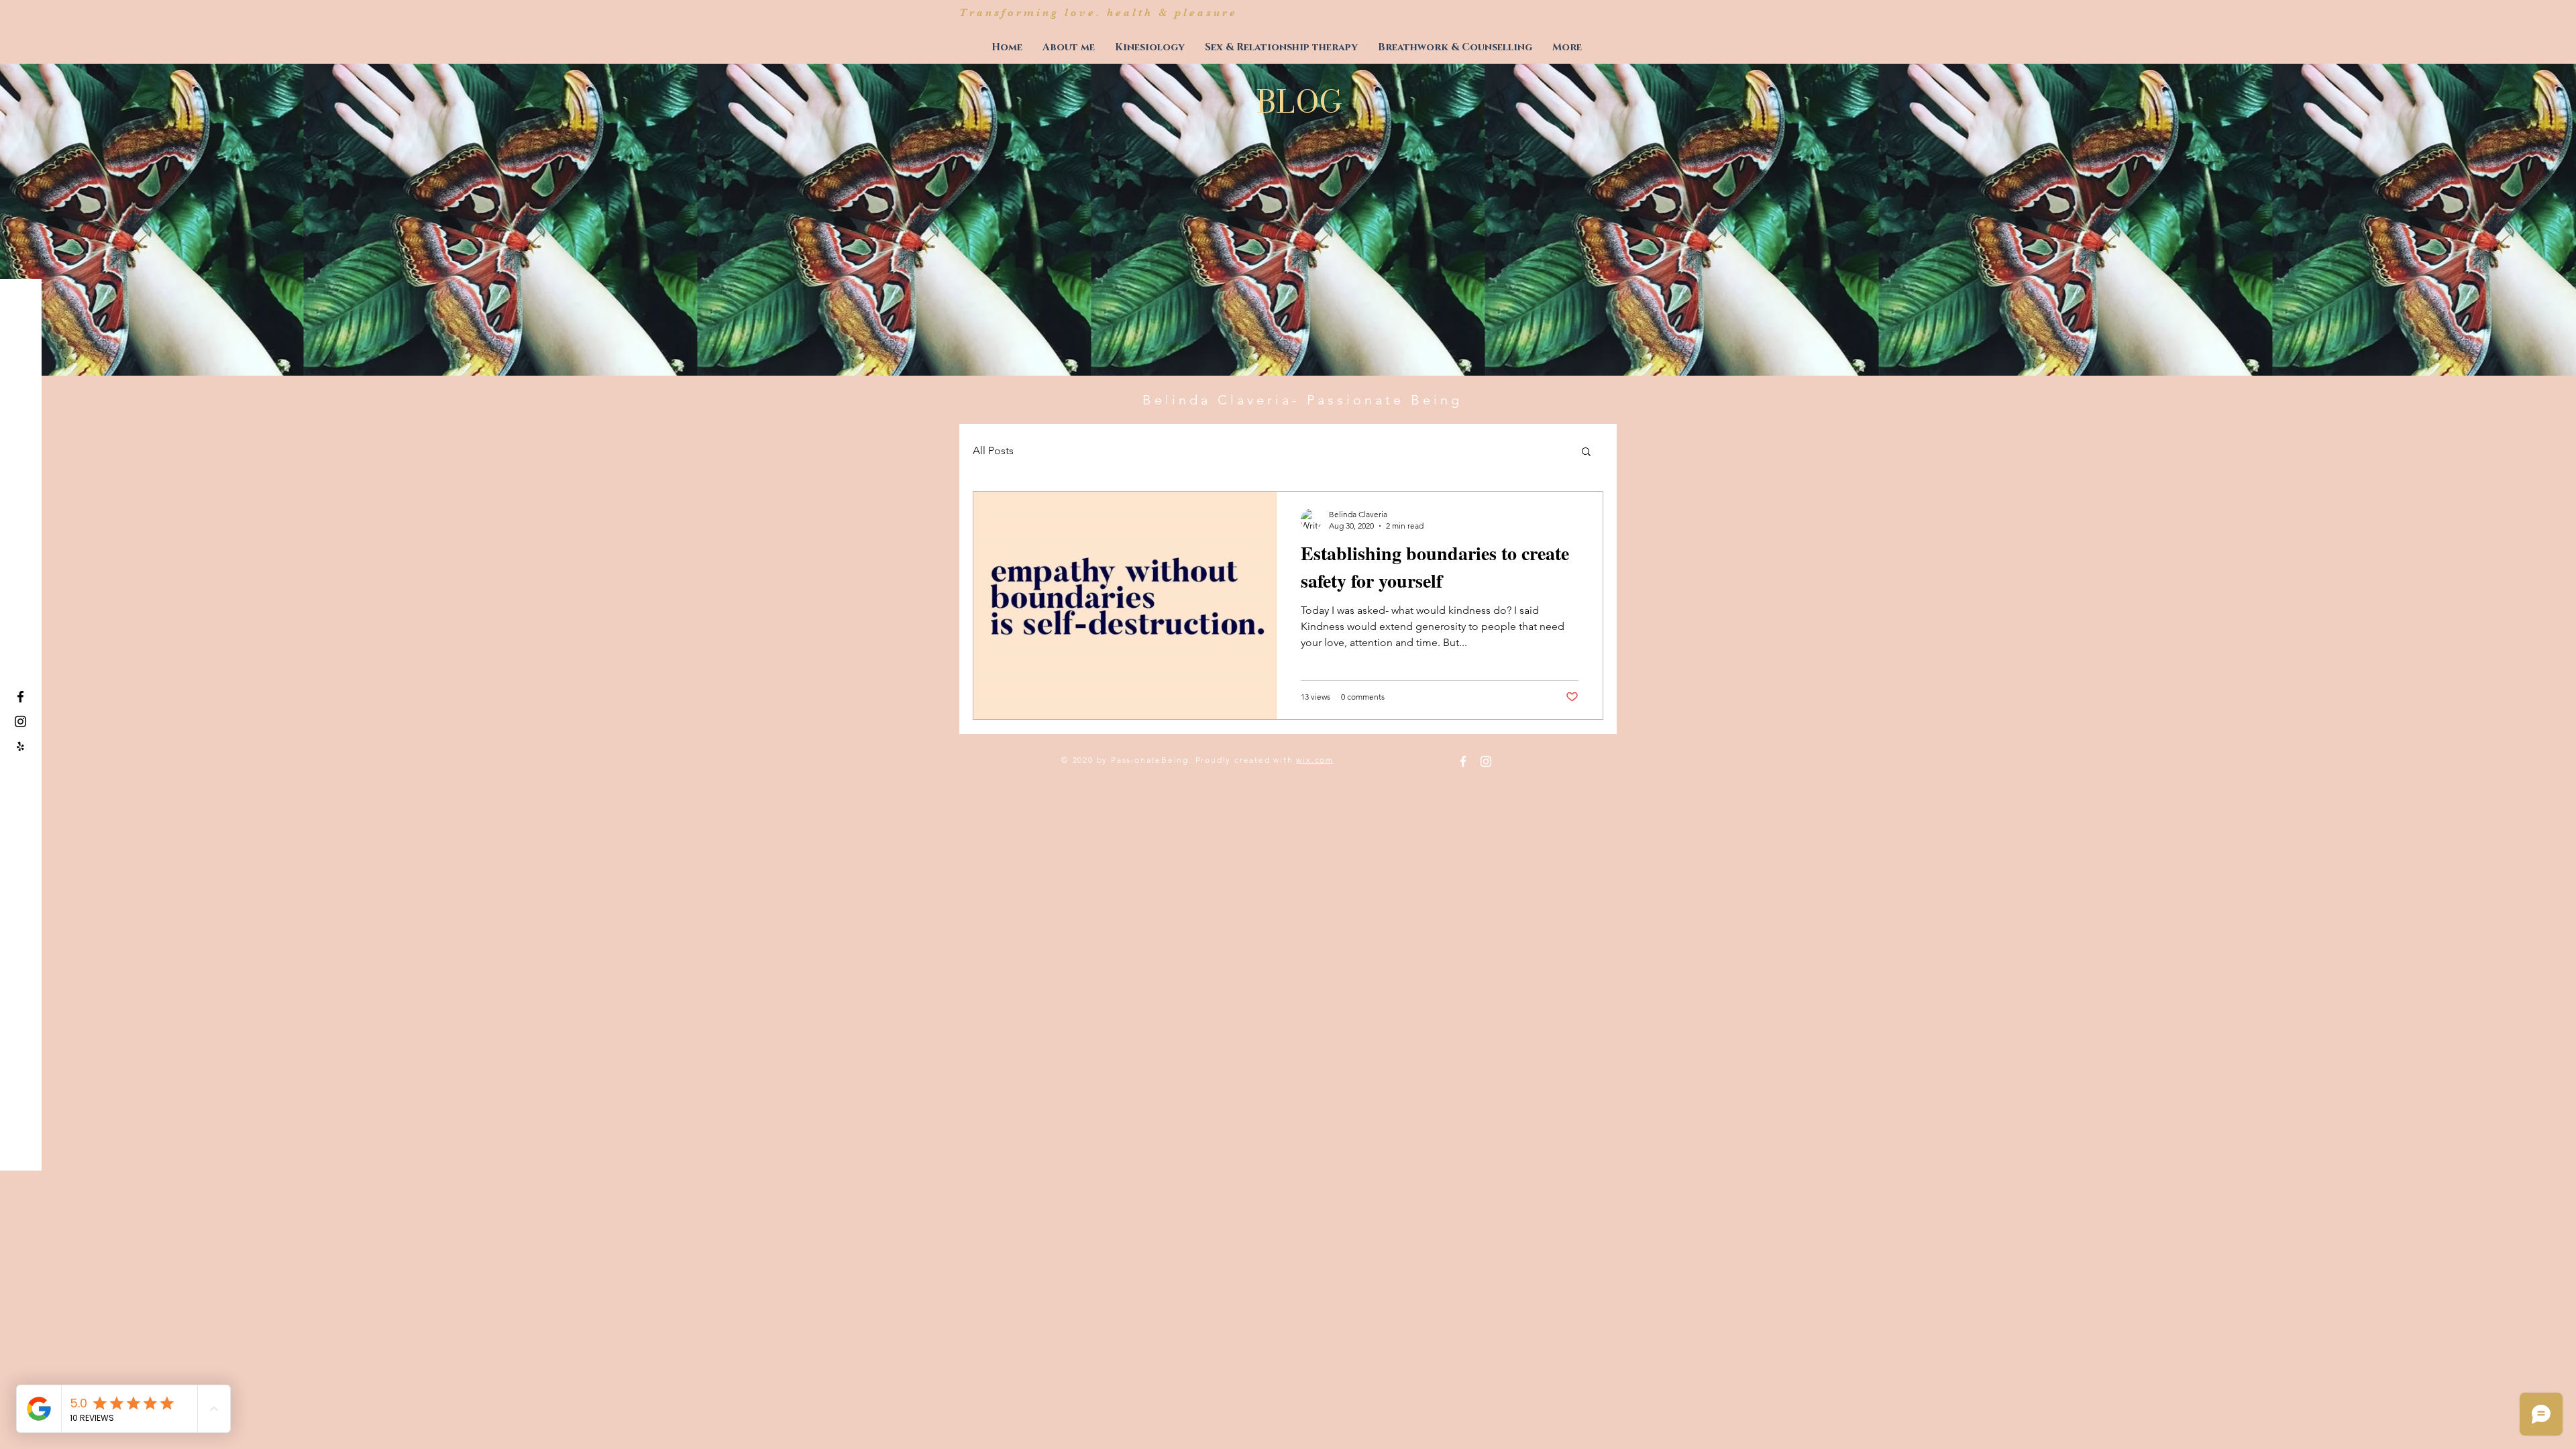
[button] (1586, 452)
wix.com (1315, 760)
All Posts (993, 450)
